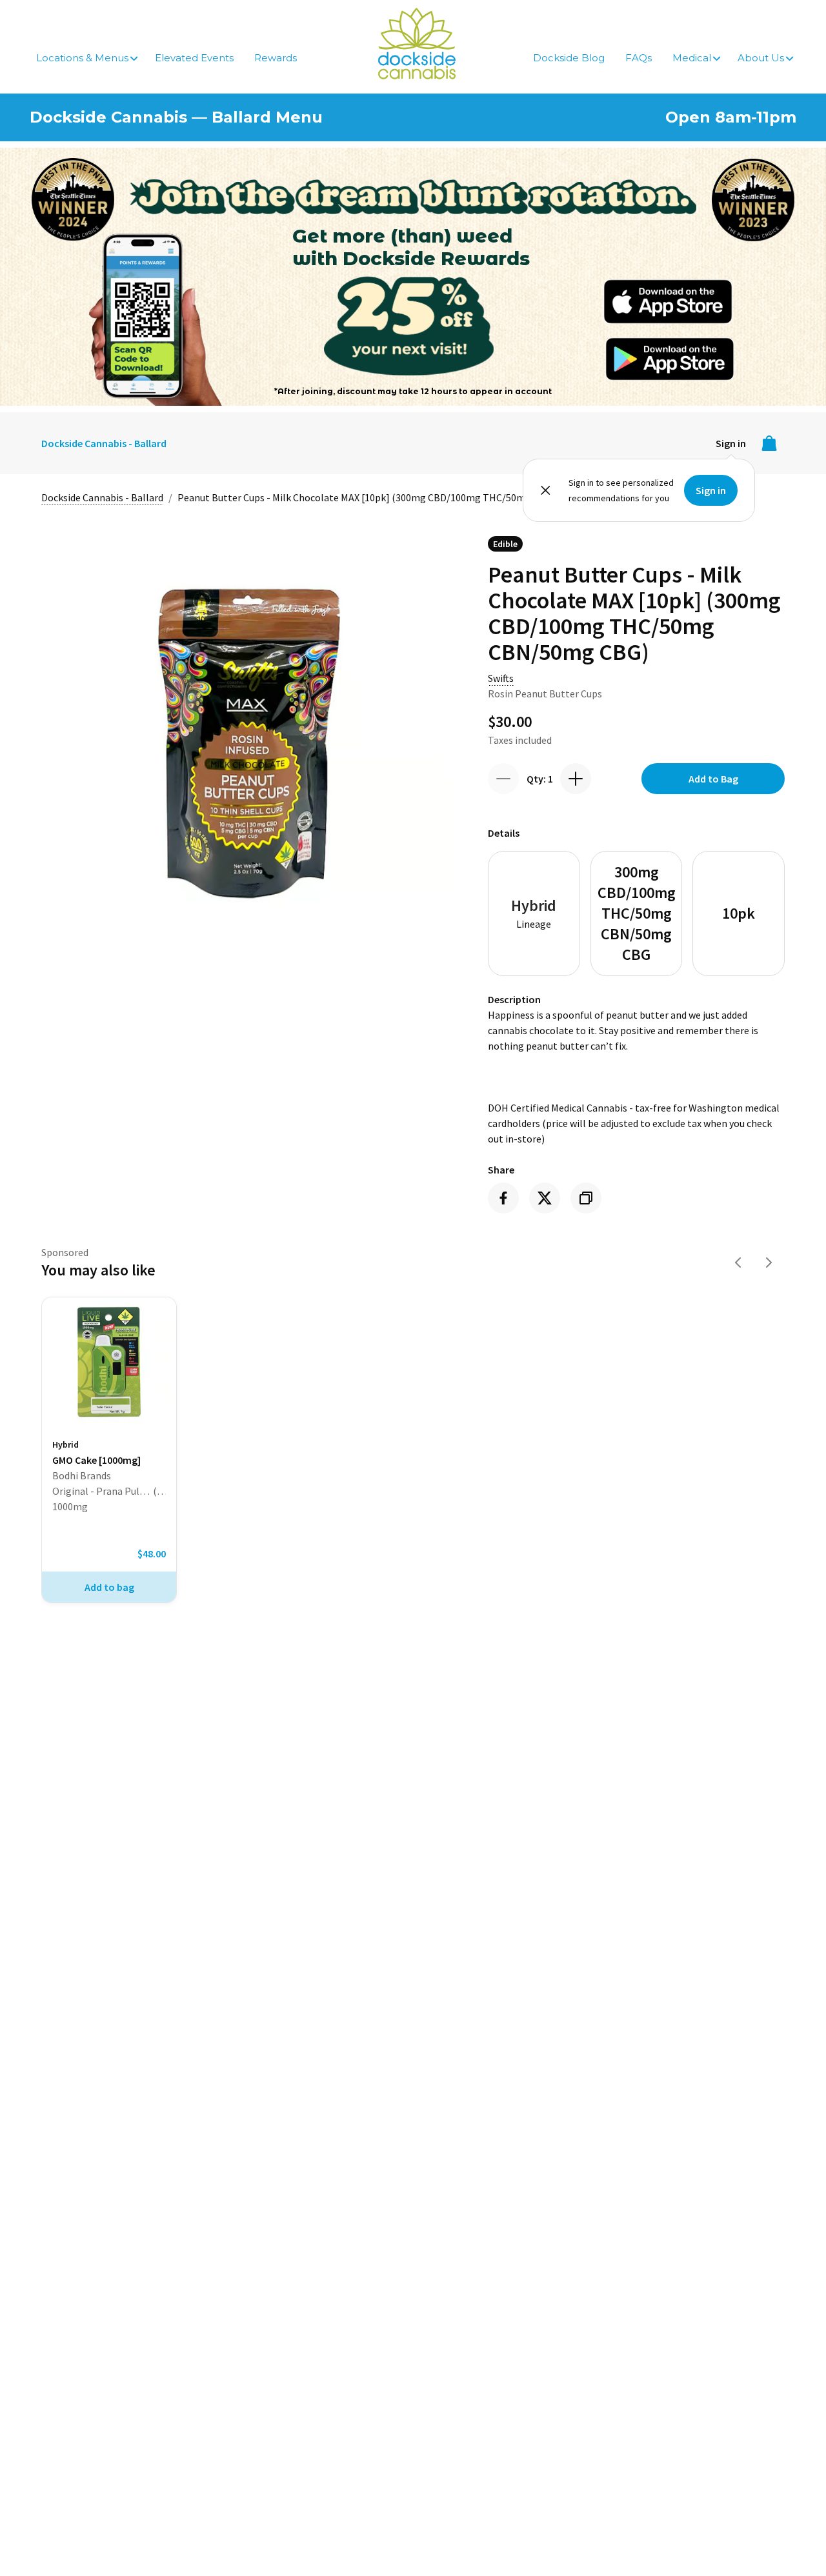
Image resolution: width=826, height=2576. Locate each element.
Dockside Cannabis (417, 44)
